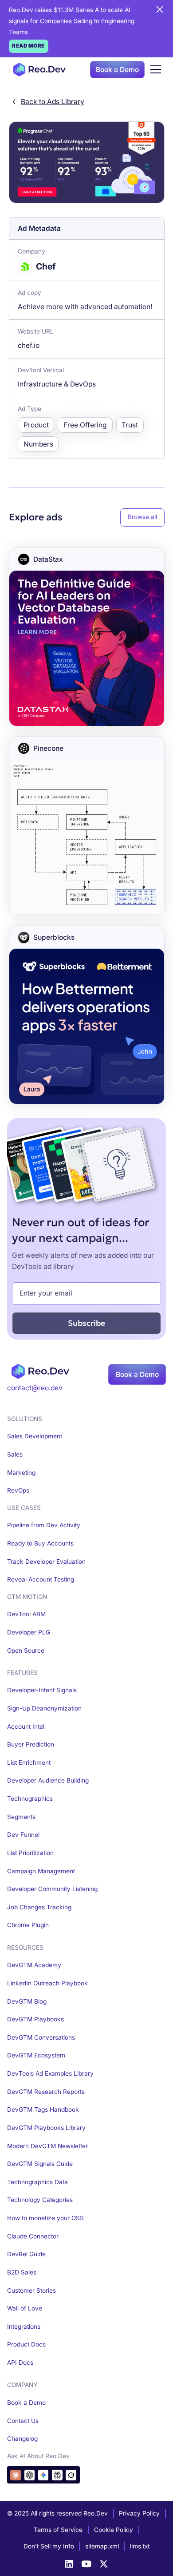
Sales (15, 1454)
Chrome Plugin (28, 1925)
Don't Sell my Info (49, 2546)
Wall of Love (25, 2308)
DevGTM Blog (27, 2001)
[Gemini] (43, 2475)
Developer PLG (29, 1632)
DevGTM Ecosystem (36, 2055)
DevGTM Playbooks (35, 2019)
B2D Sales (22, 2272)
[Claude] (15, 2475)
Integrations (24, 2326)
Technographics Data (37, 2182)
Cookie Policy (114, 2530)
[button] (155, 70)
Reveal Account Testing (41, 1579)
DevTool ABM (26, 1614)
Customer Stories (31, 2290)
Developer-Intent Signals (42, 1690)
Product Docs (26, 2344)
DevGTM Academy (34, 1965)
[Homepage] (37, 70)
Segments (21, 1817)
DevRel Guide (26, 2254)
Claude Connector (33, 2236)
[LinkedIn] (69, 2564)
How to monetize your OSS (45, 2218)
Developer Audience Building (48, 1780)
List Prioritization (30, 1853)
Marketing (21, 1473)
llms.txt (140, 2546)
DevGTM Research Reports (46, 2092)
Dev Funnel (23, 1835)
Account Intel (26, 1727)
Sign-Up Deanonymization (44, 1708)
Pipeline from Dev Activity (44, 1525)
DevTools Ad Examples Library (50, 2073)
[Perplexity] (57, 2475)
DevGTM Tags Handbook (43, 2109)
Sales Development (35, 1436)
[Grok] (71, 2475)
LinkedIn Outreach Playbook (47, 1983)
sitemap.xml (102, 2546)
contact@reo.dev (35, 1388)
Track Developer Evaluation (46, 1562)
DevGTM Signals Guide (40, 2164)
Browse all (142, 517)
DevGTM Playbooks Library (46, 2128)
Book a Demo (117, 70)
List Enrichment (29, 1763)
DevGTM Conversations (41, 2037)
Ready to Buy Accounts (40, 1543)
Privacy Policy (139, 2513)
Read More (28, 46)
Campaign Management (41, 1871)
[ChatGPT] (29, 2475)
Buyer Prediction (31, 1744)
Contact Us (23, 2421)
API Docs (20, 2363)
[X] (104, 2564)
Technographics (30, 1799)
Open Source (26, 1650)
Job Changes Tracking (39, 1907)
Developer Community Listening (52, 1889)
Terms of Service (58, 2530)
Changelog (22, 2439)
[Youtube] (86, 2564)
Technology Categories (40, 2200)
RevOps (18, 1490)
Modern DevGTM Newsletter (47, 2146)
